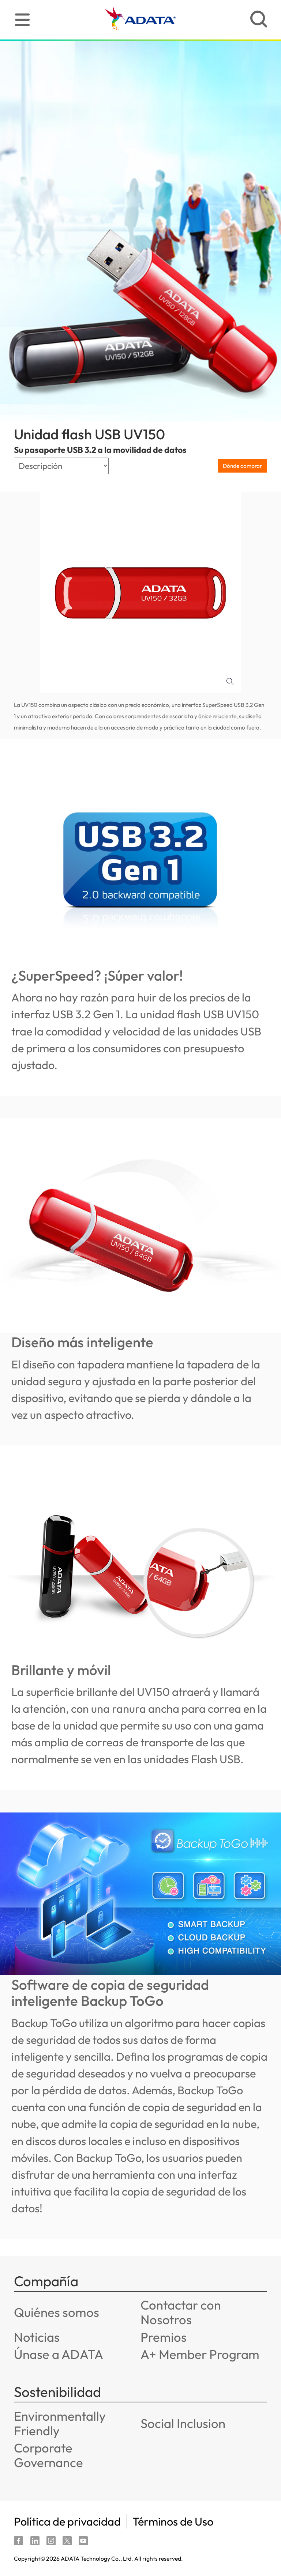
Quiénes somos (57, 2312)
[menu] (22, 20)
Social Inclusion (183, 2423)
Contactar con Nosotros (181, 2312)
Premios (164, 2337)
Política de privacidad (67, 2521)
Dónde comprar (242, 466)
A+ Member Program (200, 2354)
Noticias (37, 2337)
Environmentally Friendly (60, 2423)
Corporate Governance (48, 2455)
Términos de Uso (173, 2521)
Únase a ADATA (59, 2354)
